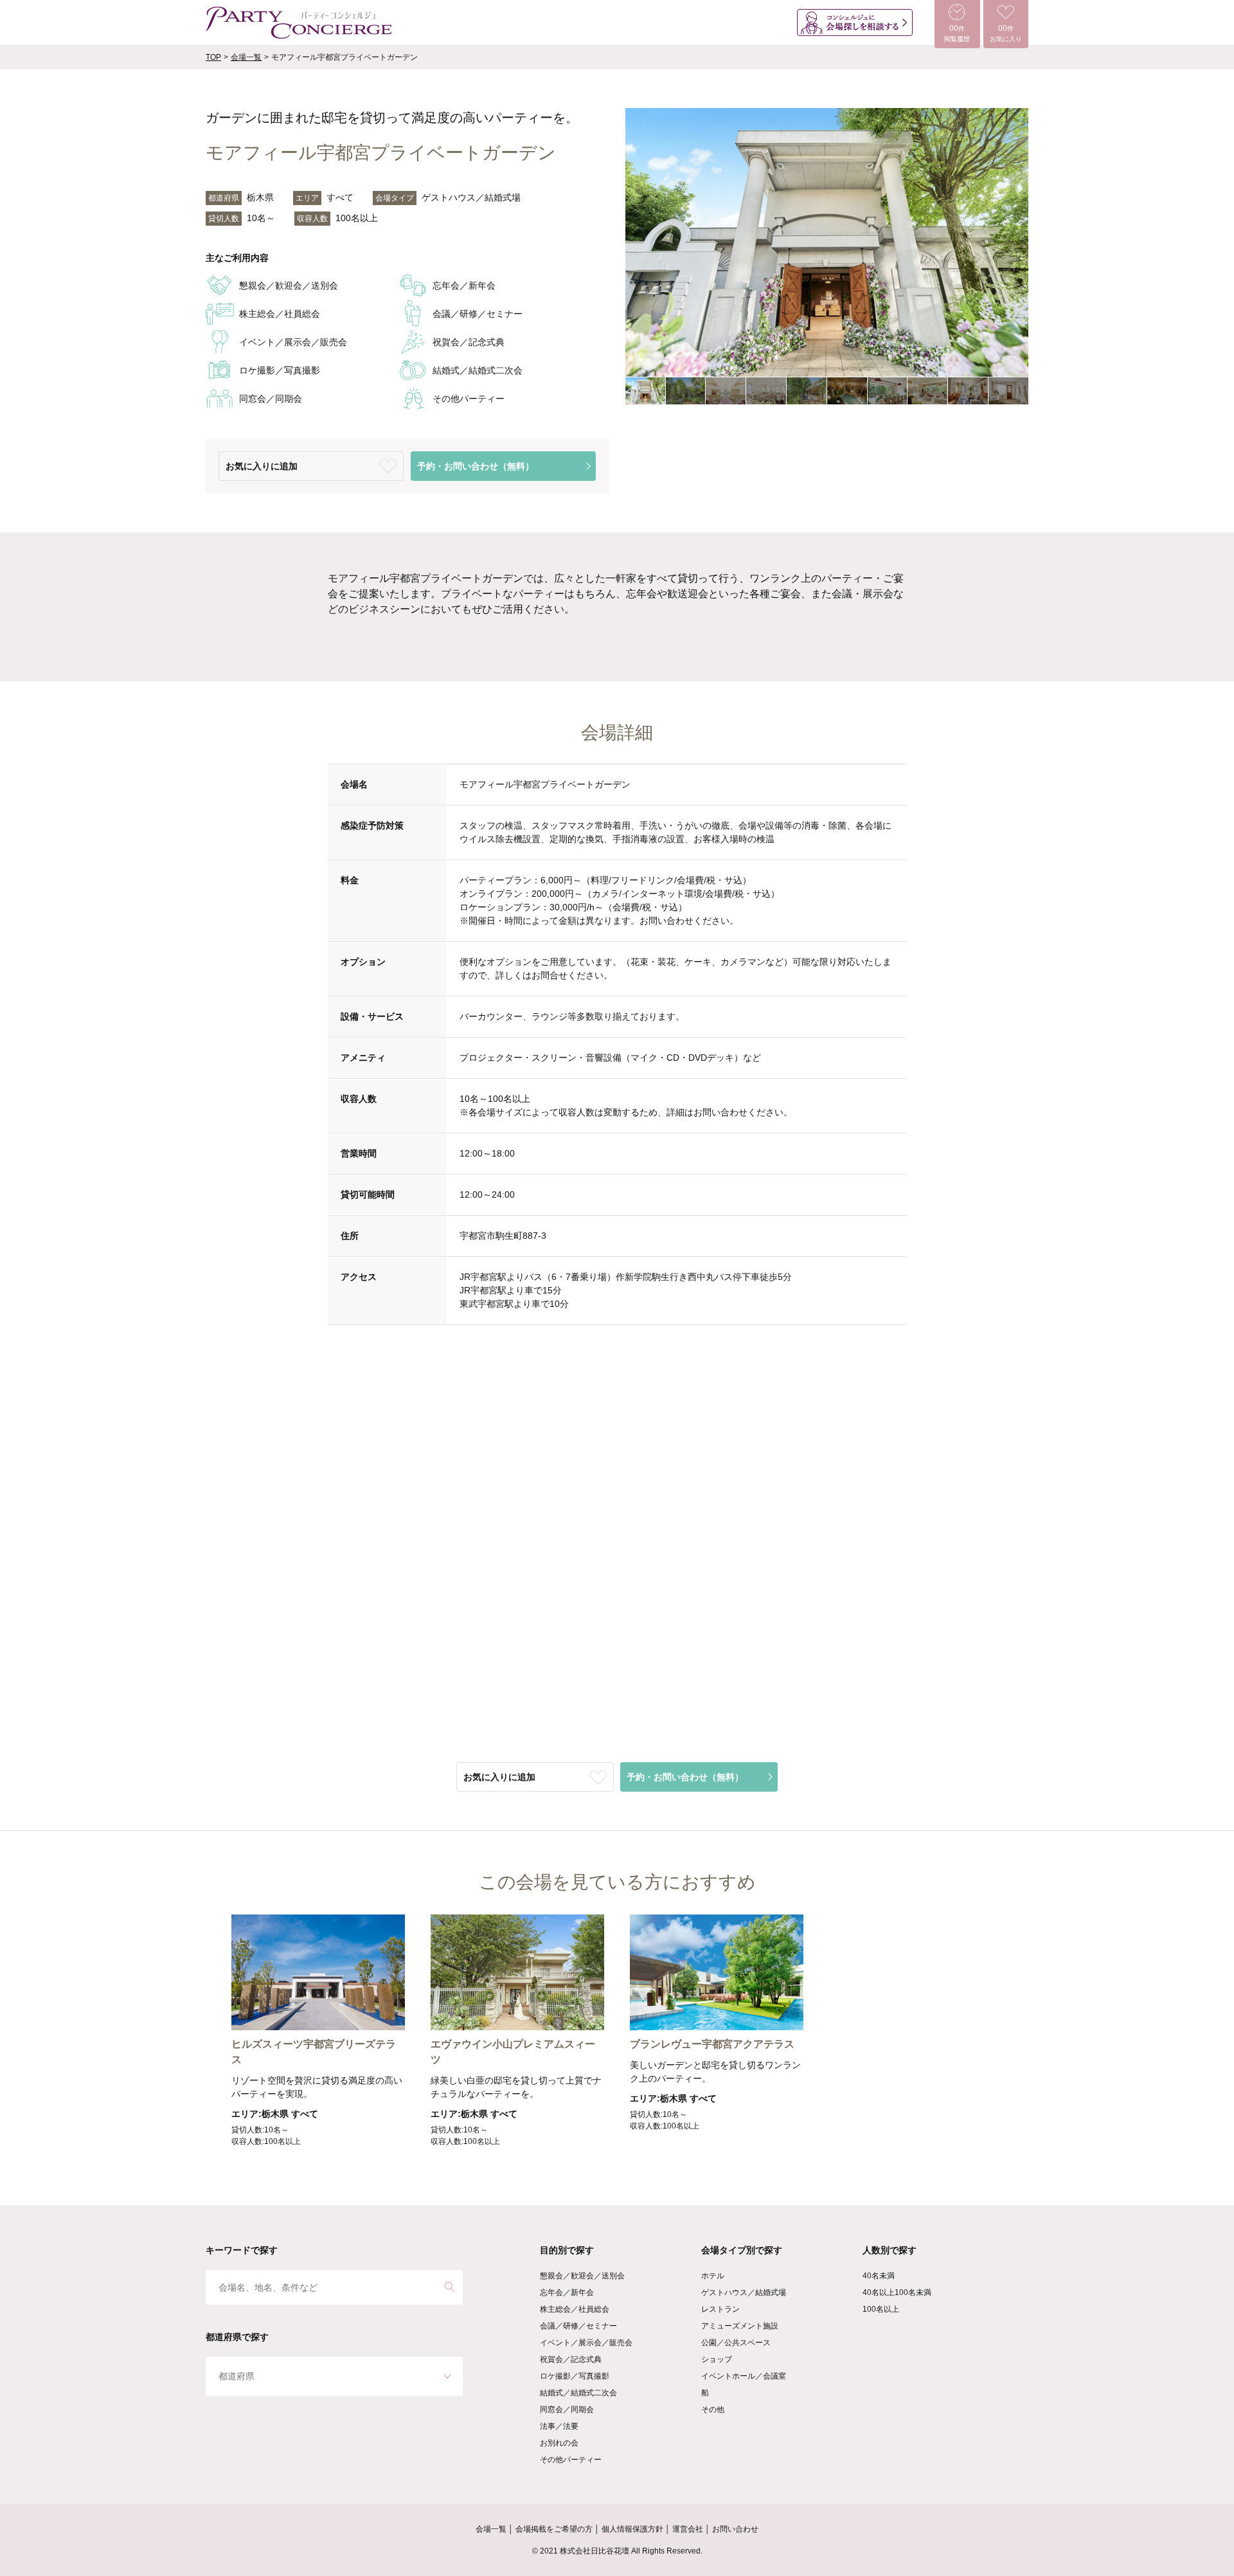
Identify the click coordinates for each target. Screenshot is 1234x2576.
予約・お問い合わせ (476, 466)
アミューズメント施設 (740, 2326)
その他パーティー (571, 2460)
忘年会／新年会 (567, 2292)
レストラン (720, 2309)
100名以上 (881, 2309)
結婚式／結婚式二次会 (578, 2393)
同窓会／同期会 (567, 2409)
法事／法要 (559, 2426)
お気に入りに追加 (262, 466)
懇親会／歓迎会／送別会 (582, 2276)
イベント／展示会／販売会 (586, 2343)
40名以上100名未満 (897, 2292)
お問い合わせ (735, 2529)
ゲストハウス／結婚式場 (744, 2292)
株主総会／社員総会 (575, 2309)
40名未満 (879, 2276)
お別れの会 (559, 2443)
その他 (713, 2409)
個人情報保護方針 (632, 2529)
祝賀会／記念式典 (571, 2359)
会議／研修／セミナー (578, 2326)
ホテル (713, 2276)
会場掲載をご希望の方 (554, 2529)
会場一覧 (246, 57)
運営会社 (688, 2529)
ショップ (717, 2359)
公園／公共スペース (736, 2343)
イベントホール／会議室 (744, 2376)
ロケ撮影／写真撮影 (575, 2376)
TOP (213, 57)
